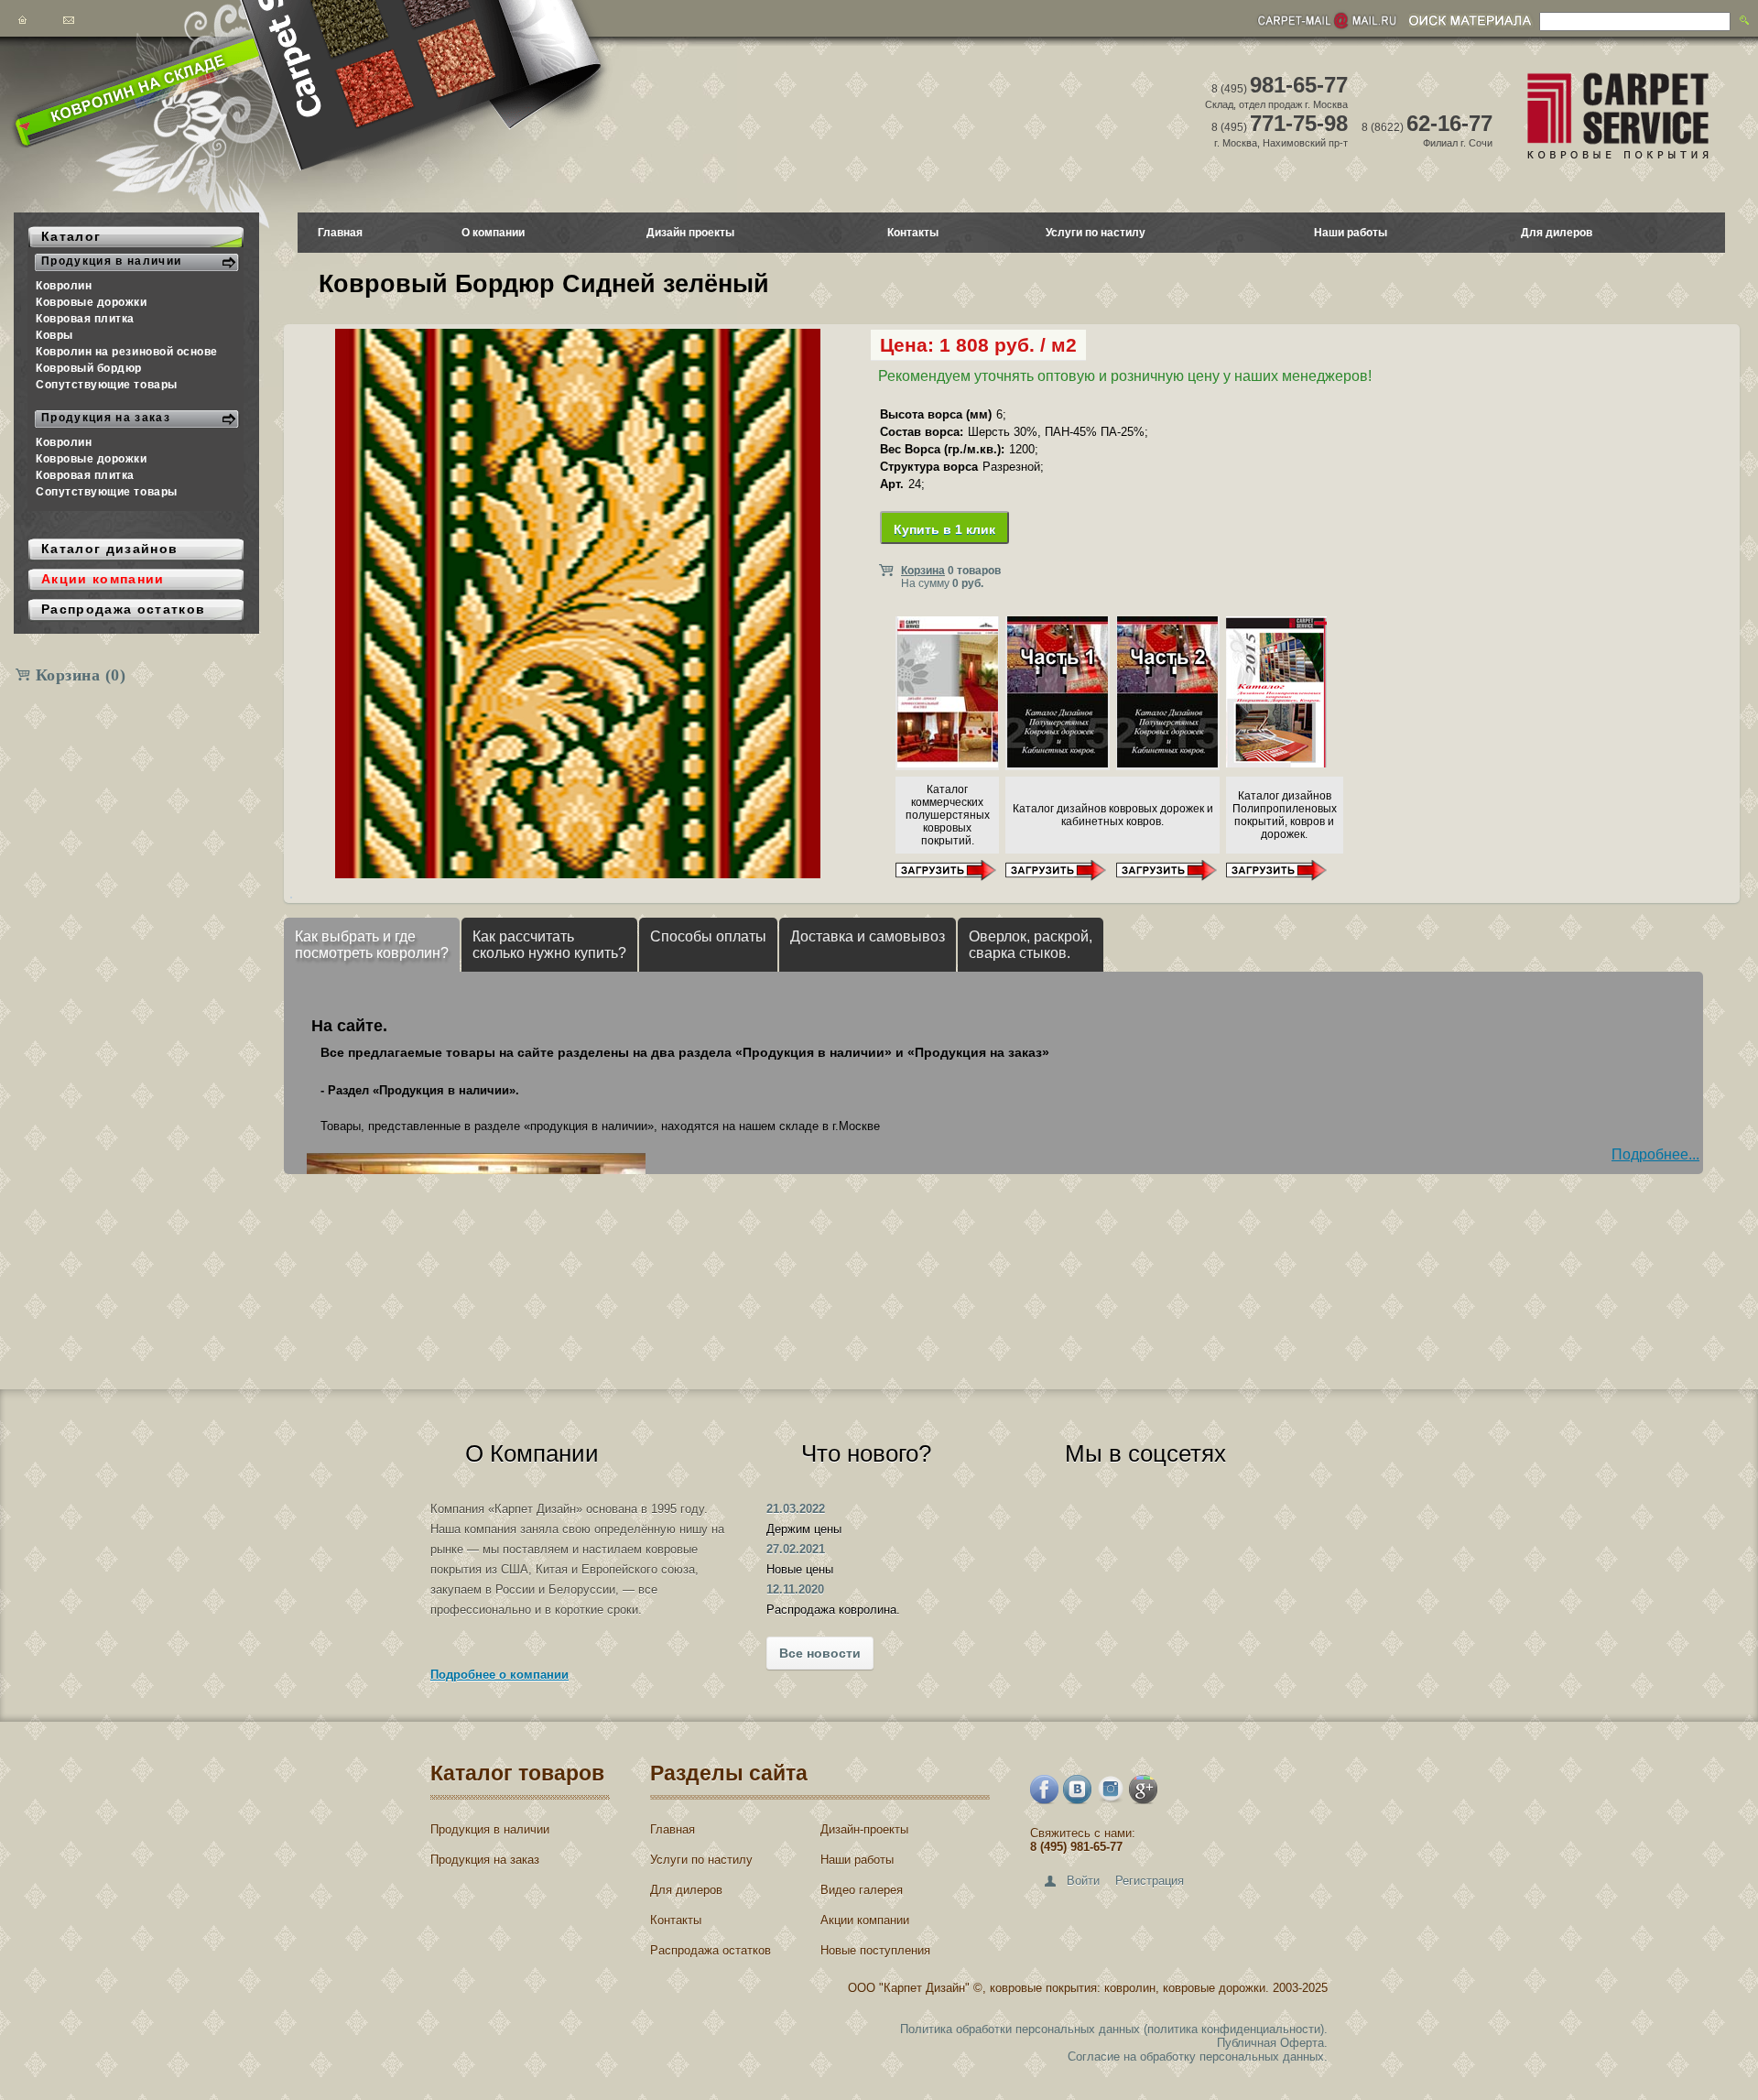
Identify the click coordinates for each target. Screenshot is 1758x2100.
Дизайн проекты (690, 233)
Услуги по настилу (1096, 233)
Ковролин (64, 286)
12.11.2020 (795, 1589)
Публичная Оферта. (1272, 2043)
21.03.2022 (796, 1509)
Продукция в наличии (490, 1829)
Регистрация (1150, 1881)
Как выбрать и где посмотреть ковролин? (372, 945)
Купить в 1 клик (944, 529)
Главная (340, 233)
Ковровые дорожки (92, 302)
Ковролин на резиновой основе (127, 352)
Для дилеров (1557, 233)
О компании (493, 233)
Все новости (820, 1653)
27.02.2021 (796, 1549)
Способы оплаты (708, 936)
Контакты (913, 233)
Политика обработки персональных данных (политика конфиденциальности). (1114, 2029)
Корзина (81, 675)
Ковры (54, 335)
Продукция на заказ (485, 1860)
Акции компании (865, 1920)
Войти (1083, 1881)
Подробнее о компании (499, 1675)
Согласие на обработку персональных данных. (1198, 2056)
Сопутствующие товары (107, 385)
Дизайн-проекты (864, 1829)
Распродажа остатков (711, 1950)
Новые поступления (875, 1950)
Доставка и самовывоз (868, 936)
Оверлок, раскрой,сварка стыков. (1031, 945)
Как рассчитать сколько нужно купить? (549, 945)
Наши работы (1351, 233)
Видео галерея (862, 1890)
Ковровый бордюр (89, 368)
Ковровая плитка (85, 319)
